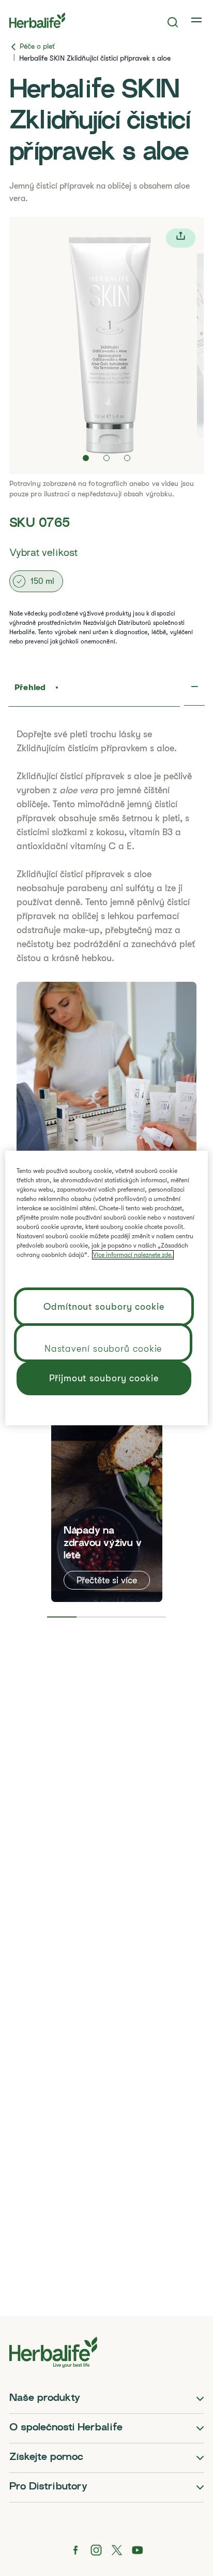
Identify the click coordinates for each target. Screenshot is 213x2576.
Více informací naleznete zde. (133, 1255)
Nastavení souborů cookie (103, 1349)
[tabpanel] (107, 1485)
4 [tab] (151, 1617)
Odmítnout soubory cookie (104, 1307)
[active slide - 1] (86, 458)
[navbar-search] (173, 22)
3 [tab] (121, 1617)
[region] (106, 1288)
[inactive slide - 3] (127, 458)
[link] (197, 20)
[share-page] (181, 238)
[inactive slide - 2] (106, 458)
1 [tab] (62, 1617)
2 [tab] (92, 1617)
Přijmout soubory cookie (104, 1378)
